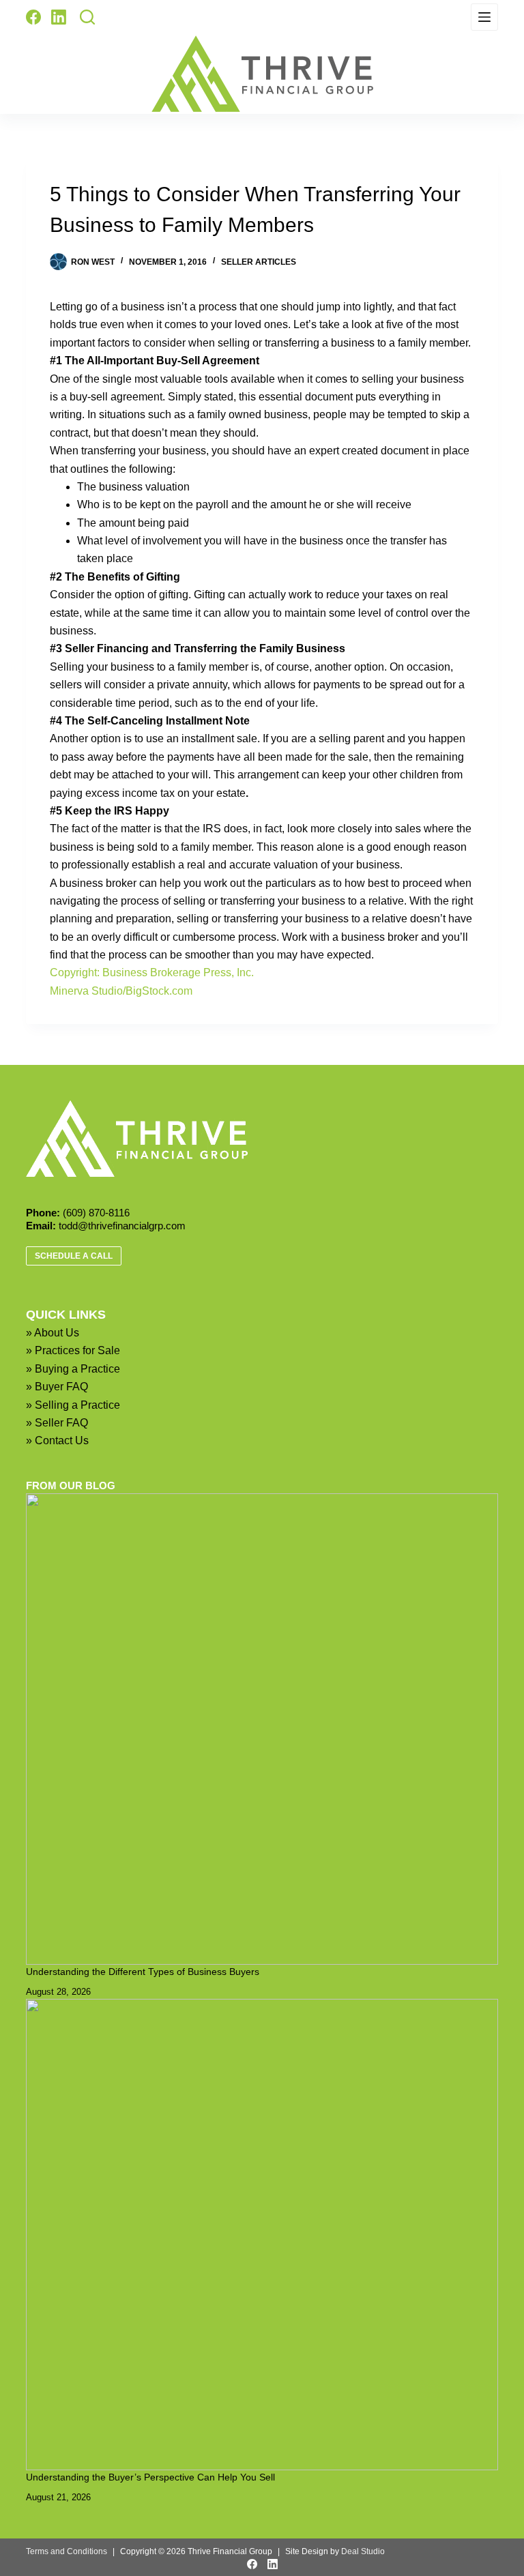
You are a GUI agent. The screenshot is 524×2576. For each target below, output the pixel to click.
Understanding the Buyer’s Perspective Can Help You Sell (150, 2477)
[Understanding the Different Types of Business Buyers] (262, 1729)
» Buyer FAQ (57, 1387)
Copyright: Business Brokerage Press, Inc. (152, 972)
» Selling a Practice (73, 1405)
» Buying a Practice (73, 1369)
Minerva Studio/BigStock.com (121, 991)
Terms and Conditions (67, 2551)
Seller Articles (259, 262)
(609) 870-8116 (96, 1213)
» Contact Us (57, 1440)
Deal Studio (363, 2551)
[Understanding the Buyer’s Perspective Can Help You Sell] (262, 2235)
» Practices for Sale (73, 1350)
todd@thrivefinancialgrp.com (122, 1226)
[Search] (87, 17)
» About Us (53, 1333)
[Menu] (484, 17)
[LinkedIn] (59, 17)
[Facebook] (33, 17)
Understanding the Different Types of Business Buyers (143, 1972)
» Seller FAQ (57, 1423)
